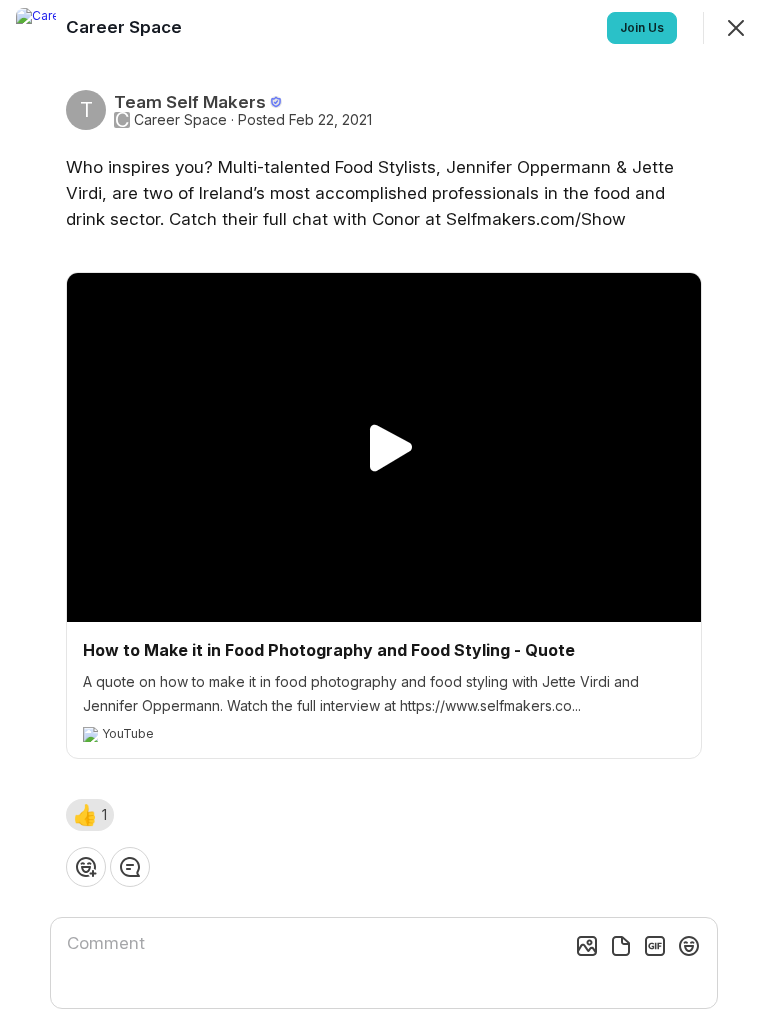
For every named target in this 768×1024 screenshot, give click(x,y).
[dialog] (384, 512)
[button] (90, 815)
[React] (86, 867)
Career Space (180, 120)
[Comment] (130, 867)
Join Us (642, 27)
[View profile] (36, 28)
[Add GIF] (655, 946)
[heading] (126, 27)
